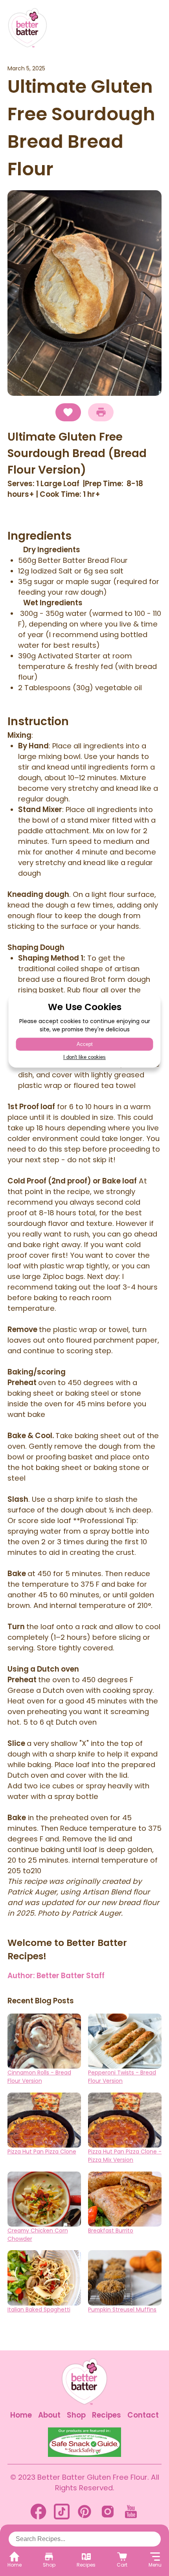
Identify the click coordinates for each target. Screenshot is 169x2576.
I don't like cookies (84, 1057)
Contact (143, 2415)
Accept (85, 1044)
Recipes (107, 2415)
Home (21, 2415)
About (49, 2415)
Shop (76, 2415)
